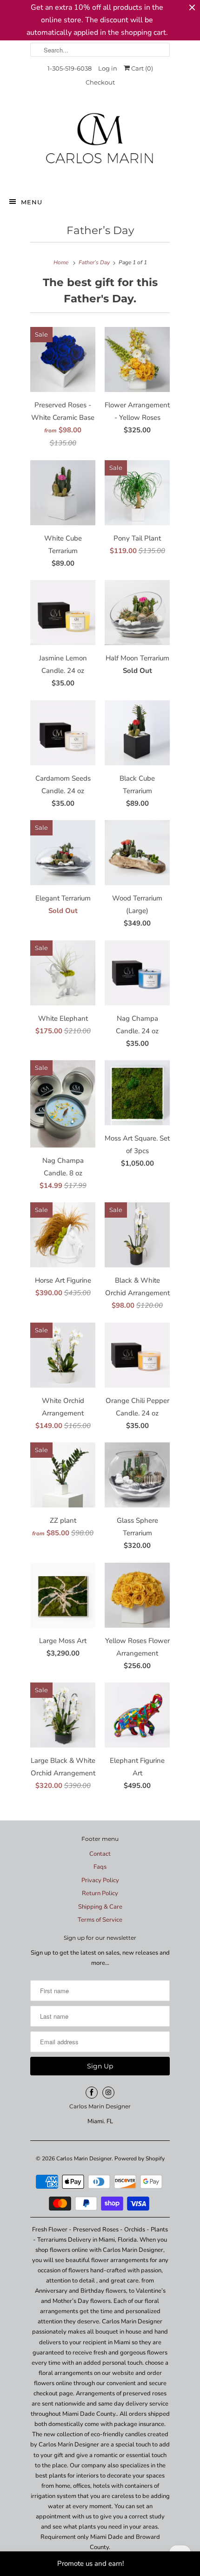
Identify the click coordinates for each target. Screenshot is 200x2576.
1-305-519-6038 (70, 68)
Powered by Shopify (140, 2159)
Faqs (100, 1867)
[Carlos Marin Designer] (100, 142)
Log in (108, 68)
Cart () (141, 68)
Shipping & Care (100, 1907)
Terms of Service (100, 1920)
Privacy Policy (100, 1880)
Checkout (100, 82)
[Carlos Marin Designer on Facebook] (92, 2093)
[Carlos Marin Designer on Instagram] (108, 2093)
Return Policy (100, 1893)
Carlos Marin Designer (84, 2159)
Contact (100, 1854)
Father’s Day (100, 230)
